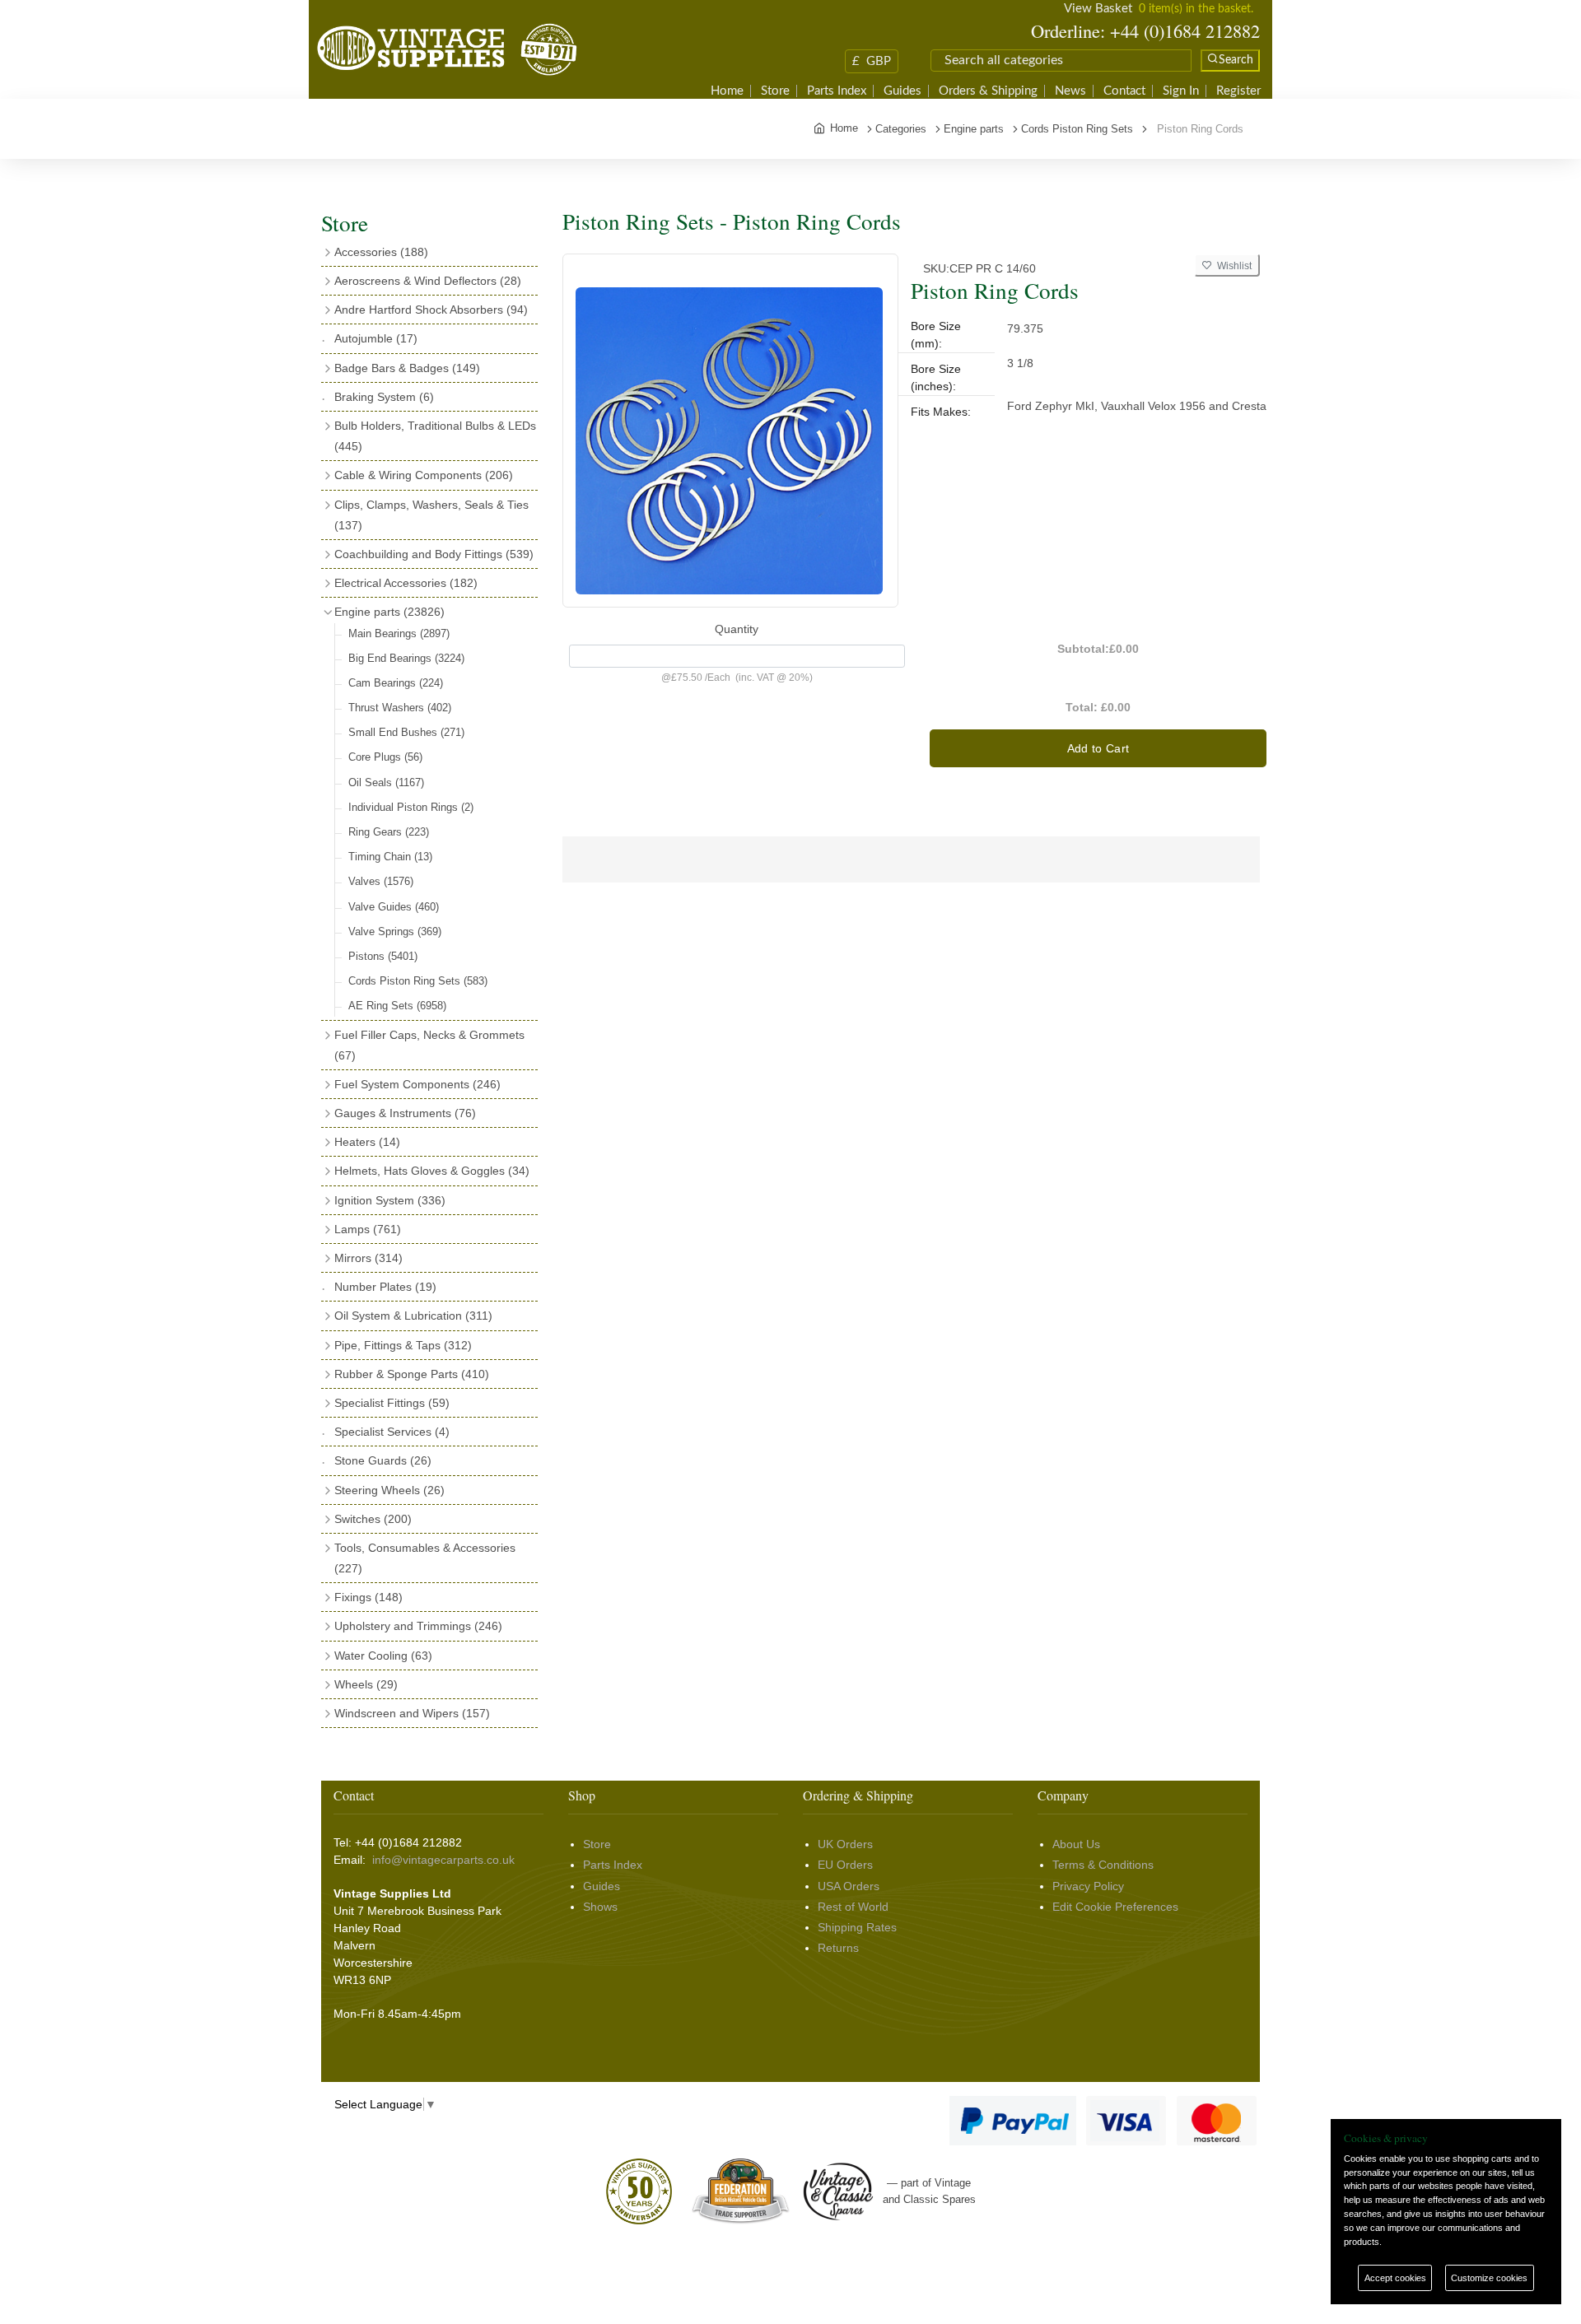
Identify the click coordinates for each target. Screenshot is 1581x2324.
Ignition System (390, 1200)
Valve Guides (394, 907)
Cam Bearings (396, 683)
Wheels (366, 1684)
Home (727, 91)
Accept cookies (1395, 2278)
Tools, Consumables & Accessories (425, 1558)
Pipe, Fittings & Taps (403, 1345)
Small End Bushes (406, 732)
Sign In (1181, 91)
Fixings (368, 1597)
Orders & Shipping (988, 91)
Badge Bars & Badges (407, 368)
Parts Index (837, 91)
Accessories (381, 252)
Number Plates (385, 1287)
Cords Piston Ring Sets (418, 981)
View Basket (1098, 9)
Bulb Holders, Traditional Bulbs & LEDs (435, 436)
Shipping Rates (857, 1927)
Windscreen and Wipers (412, 1713)
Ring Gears (389, 832)
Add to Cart (1098, 748)
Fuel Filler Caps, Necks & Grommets (429, 1045)
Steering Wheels (389, 1490)
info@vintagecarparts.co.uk (443, 1860)
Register (1238, 91)
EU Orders (845, 1865)
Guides (902, 91)
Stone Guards (383, 1460)
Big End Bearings (406, 658)
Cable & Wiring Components (424, 475)
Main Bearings (399, 633)
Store (775, 91)
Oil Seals (386, 782)
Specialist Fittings (392, 1403)
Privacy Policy (1088, 1886)
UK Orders (845, 1844)
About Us (1076, 1844)
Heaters (367, 1142)
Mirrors (368, 1258)
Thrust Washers (400, 708)
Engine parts (389, 612)
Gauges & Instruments (405, 1113)
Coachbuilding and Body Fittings (434, 554)
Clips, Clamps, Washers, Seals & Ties (431, 515)
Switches (373, 1519)
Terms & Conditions (1103, 1865)
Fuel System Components (417, 1084)
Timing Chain (390, 857)
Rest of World (853, 1907)
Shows (600, 1907)
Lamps (368, 1229)
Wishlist (1232, 266)
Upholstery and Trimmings (418, 1626)
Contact (1124, 91)
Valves (381, 881)
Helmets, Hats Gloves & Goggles (432, 1171)
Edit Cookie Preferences (1115, 1907)
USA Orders (849, 1886)
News (1070, 91)
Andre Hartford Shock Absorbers (431, 310)
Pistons (383, 956)
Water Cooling (383, 1656)
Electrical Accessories (406, 583)
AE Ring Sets (397, 1006)
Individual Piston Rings (411, 807)
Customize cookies (1489, 2278)
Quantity (737, 629)
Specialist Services (392, 1432)
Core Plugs (385, 757)
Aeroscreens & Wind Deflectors (428, 281)
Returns (838, 1948)
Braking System (384, 397)
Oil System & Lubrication (413, 1316)
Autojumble (376, 338)
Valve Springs (395, 931)
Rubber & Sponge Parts (412, 1374)
